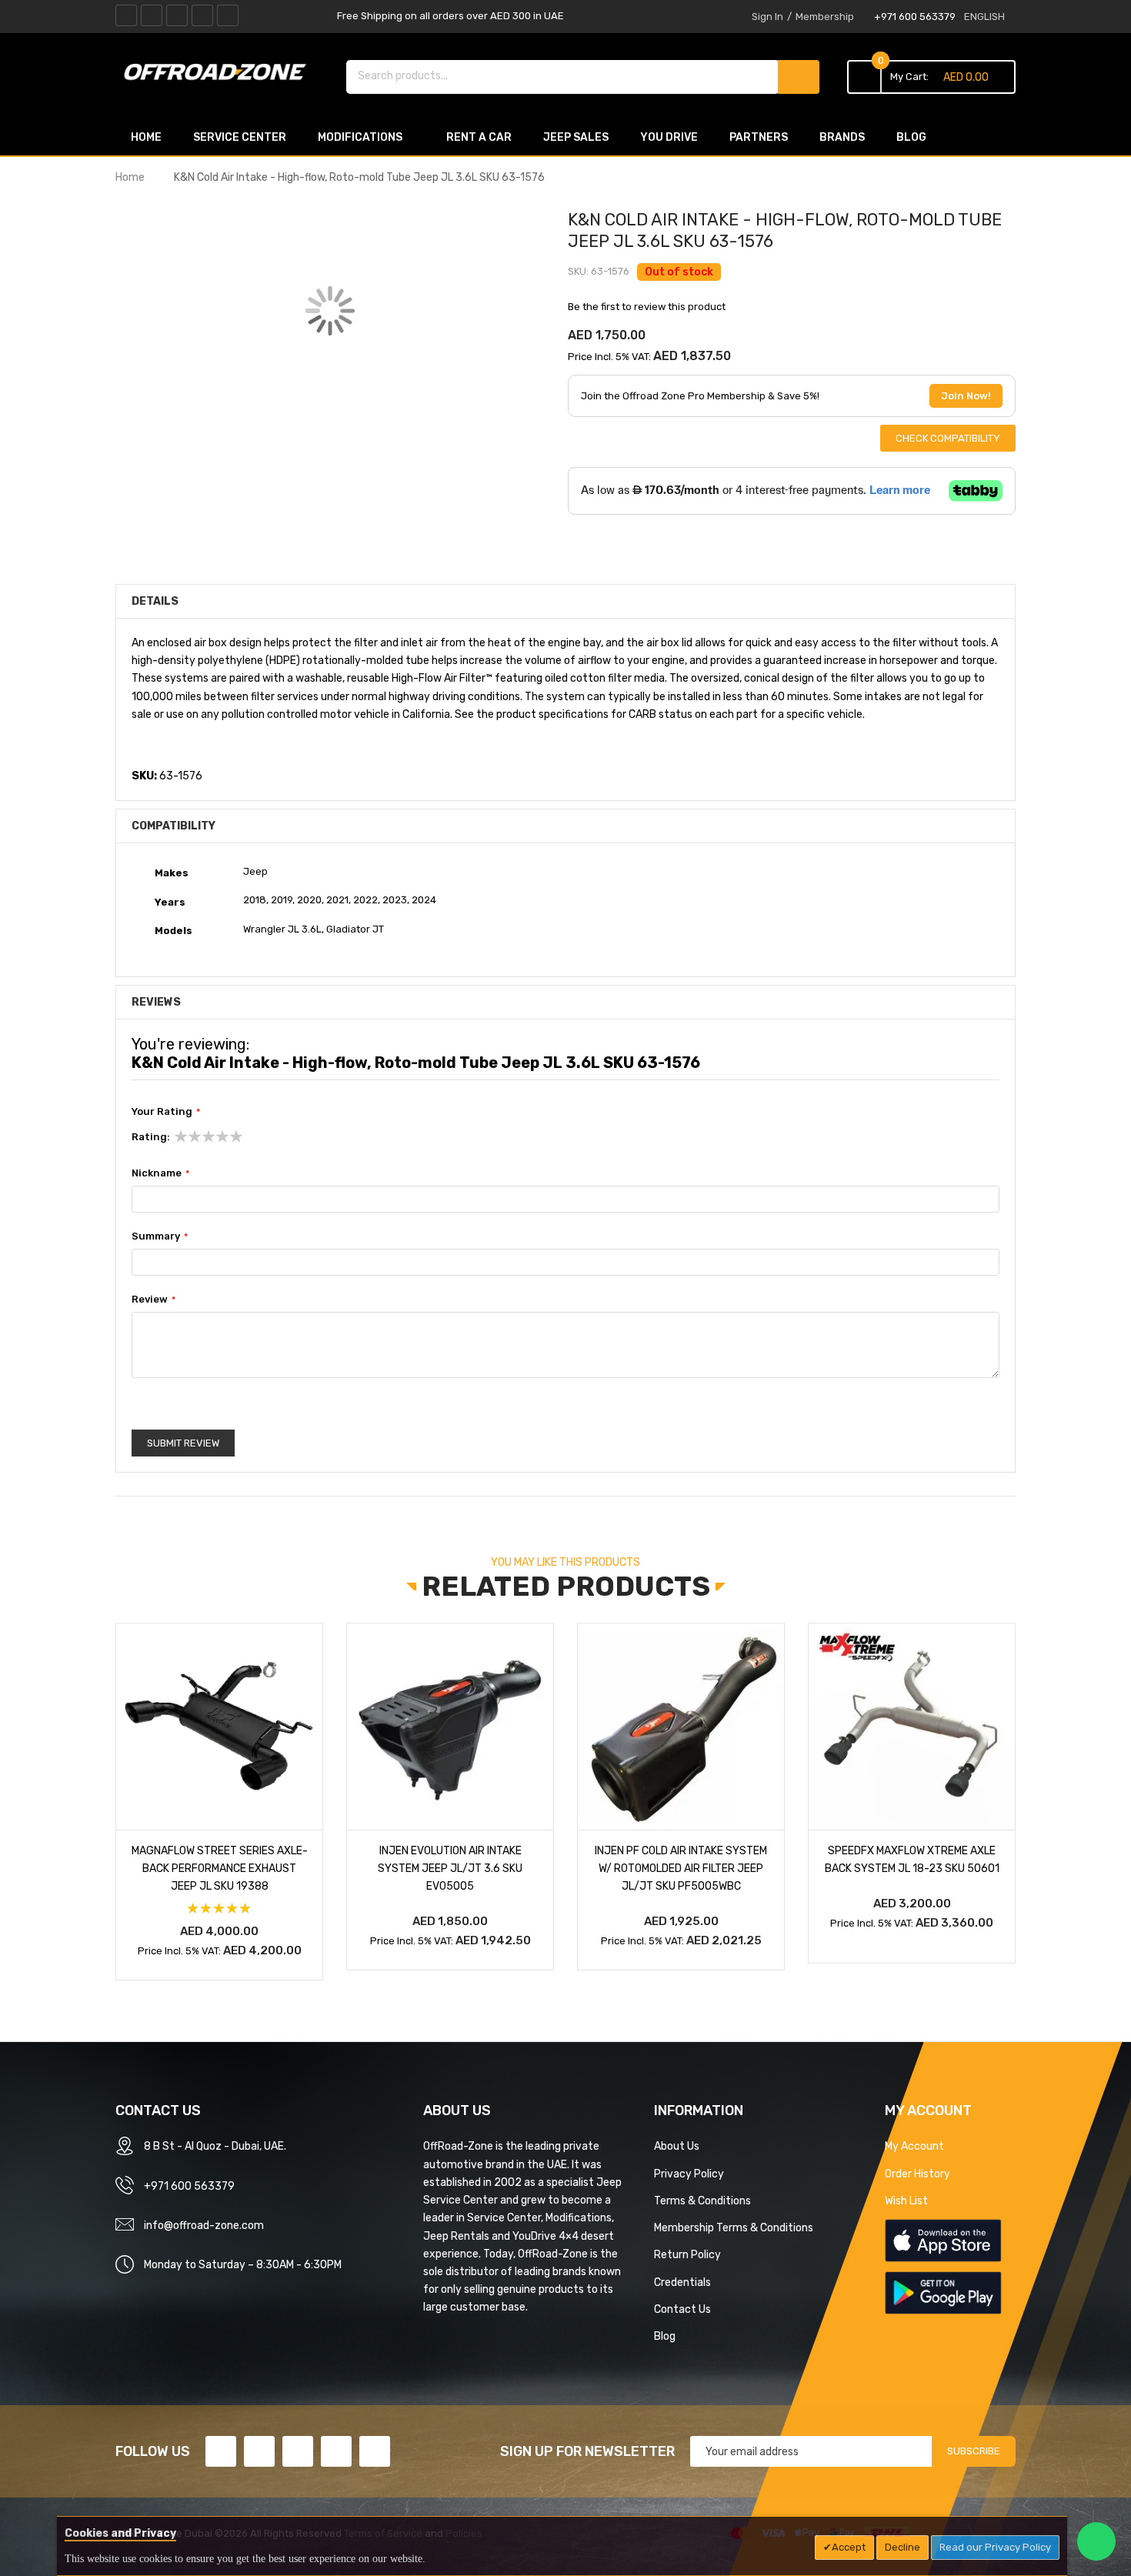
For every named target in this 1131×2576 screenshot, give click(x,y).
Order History (917, 2174)
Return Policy (687, 2254)
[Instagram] (228, 15)
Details (155, 601)
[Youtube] (202, 15)
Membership (825, 17)
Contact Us (682, 2309)
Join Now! (966, 396)
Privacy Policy (689, 2174)
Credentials (682, 2282)
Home (130, 177)
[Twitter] (152, 15)
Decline (902, 2547)
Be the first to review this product (647, 307)
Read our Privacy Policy (995, 2547)
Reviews (156, 1002)
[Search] (799, 77)
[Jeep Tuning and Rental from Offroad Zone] (219, 75)
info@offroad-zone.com (204, 2225)
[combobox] (563, 75)
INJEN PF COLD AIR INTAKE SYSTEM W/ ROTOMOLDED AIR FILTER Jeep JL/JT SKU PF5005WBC (681, 1868)
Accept (849, 2547)
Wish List (906, 2201)
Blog (665, 2336)
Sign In (767, 17)
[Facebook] (126, 15)
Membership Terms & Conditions (734, 2227)
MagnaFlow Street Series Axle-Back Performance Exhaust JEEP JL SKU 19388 (220, 1868)
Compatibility (173, 826)
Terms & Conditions (702, 2201)
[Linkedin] (177, 15)
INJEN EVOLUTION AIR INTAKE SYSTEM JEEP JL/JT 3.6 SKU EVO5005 (450, 1868)
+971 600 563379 (915, 17)
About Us (677, 2146)
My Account (914, 2146)
